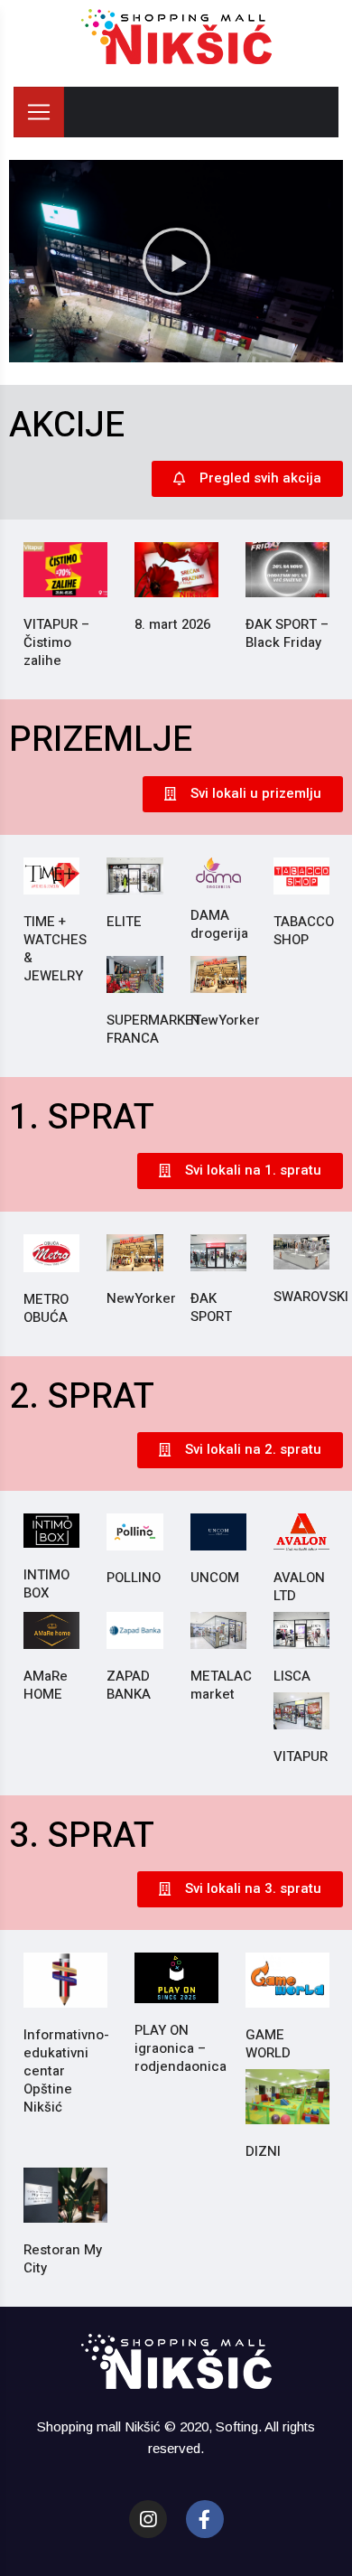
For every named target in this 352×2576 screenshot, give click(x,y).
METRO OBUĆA (46, 1308)
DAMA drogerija (219, 924)
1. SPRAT (82, 1117)
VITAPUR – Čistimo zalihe (56, 642)
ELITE (124, 922)
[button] (176, 261)
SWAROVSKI (311, 1297)
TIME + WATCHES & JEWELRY (55, 949)
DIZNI (263, 2151)
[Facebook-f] (205, 2519)
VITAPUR (301, 1756)
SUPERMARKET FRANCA (154, 1029)
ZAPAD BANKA (129, 1685)
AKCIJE (67, 425)
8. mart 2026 (172, 624)
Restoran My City (63, 2259)
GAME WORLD (268, 2044)
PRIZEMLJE (101, 740)
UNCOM (215, 1578)
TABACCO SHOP (304, 931)
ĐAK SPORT (211, 1307)
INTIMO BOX (46, 1584)
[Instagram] (148, 2519)
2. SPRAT (82, 1396)
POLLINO (134, 1578)
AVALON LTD (299, 1587)
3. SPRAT (82, 1836)
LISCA (292, 1676)
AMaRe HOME (46, 1685)
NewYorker (225, 1020)
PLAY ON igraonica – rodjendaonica (181, 2048)
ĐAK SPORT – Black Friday (287, 633)
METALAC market (221, 1685)
